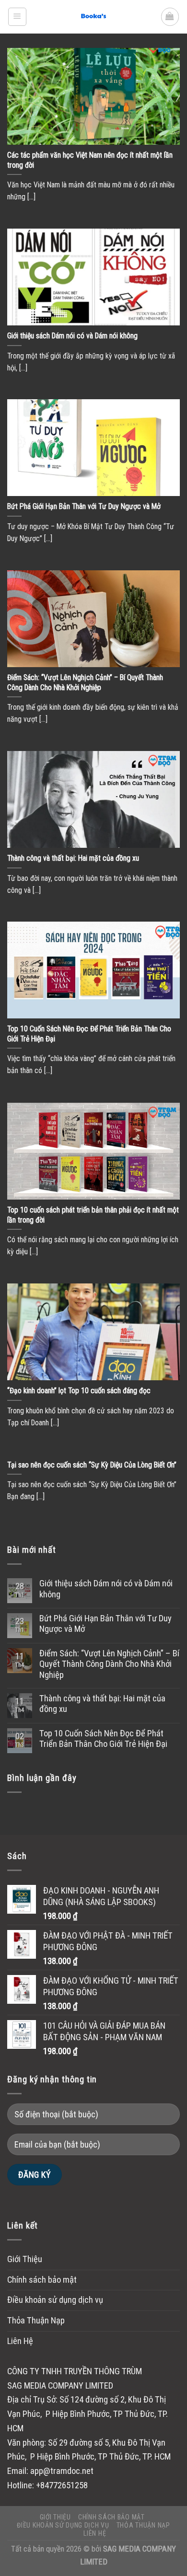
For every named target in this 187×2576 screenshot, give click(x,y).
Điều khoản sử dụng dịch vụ (55, 2300)
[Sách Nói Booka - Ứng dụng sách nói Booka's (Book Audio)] (93, 17)
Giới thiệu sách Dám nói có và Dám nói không (106, 1589)
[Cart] (170, 17)
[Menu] (17, 17)
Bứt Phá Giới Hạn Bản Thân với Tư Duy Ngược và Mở (105, 1624)
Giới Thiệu (25, 2259)
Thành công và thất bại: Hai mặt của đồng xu (102, 1704)
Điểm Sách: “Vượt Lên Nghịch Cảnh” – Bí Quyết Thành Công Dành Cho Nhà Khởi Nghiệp (109, 1664)
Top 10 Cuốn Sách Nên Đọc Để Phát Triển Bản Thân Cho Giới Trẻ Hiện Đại (103, 1739)
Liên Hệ (20, 2341)
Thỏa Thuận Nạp (36, 2321)
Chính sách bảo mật (42, 2280)
